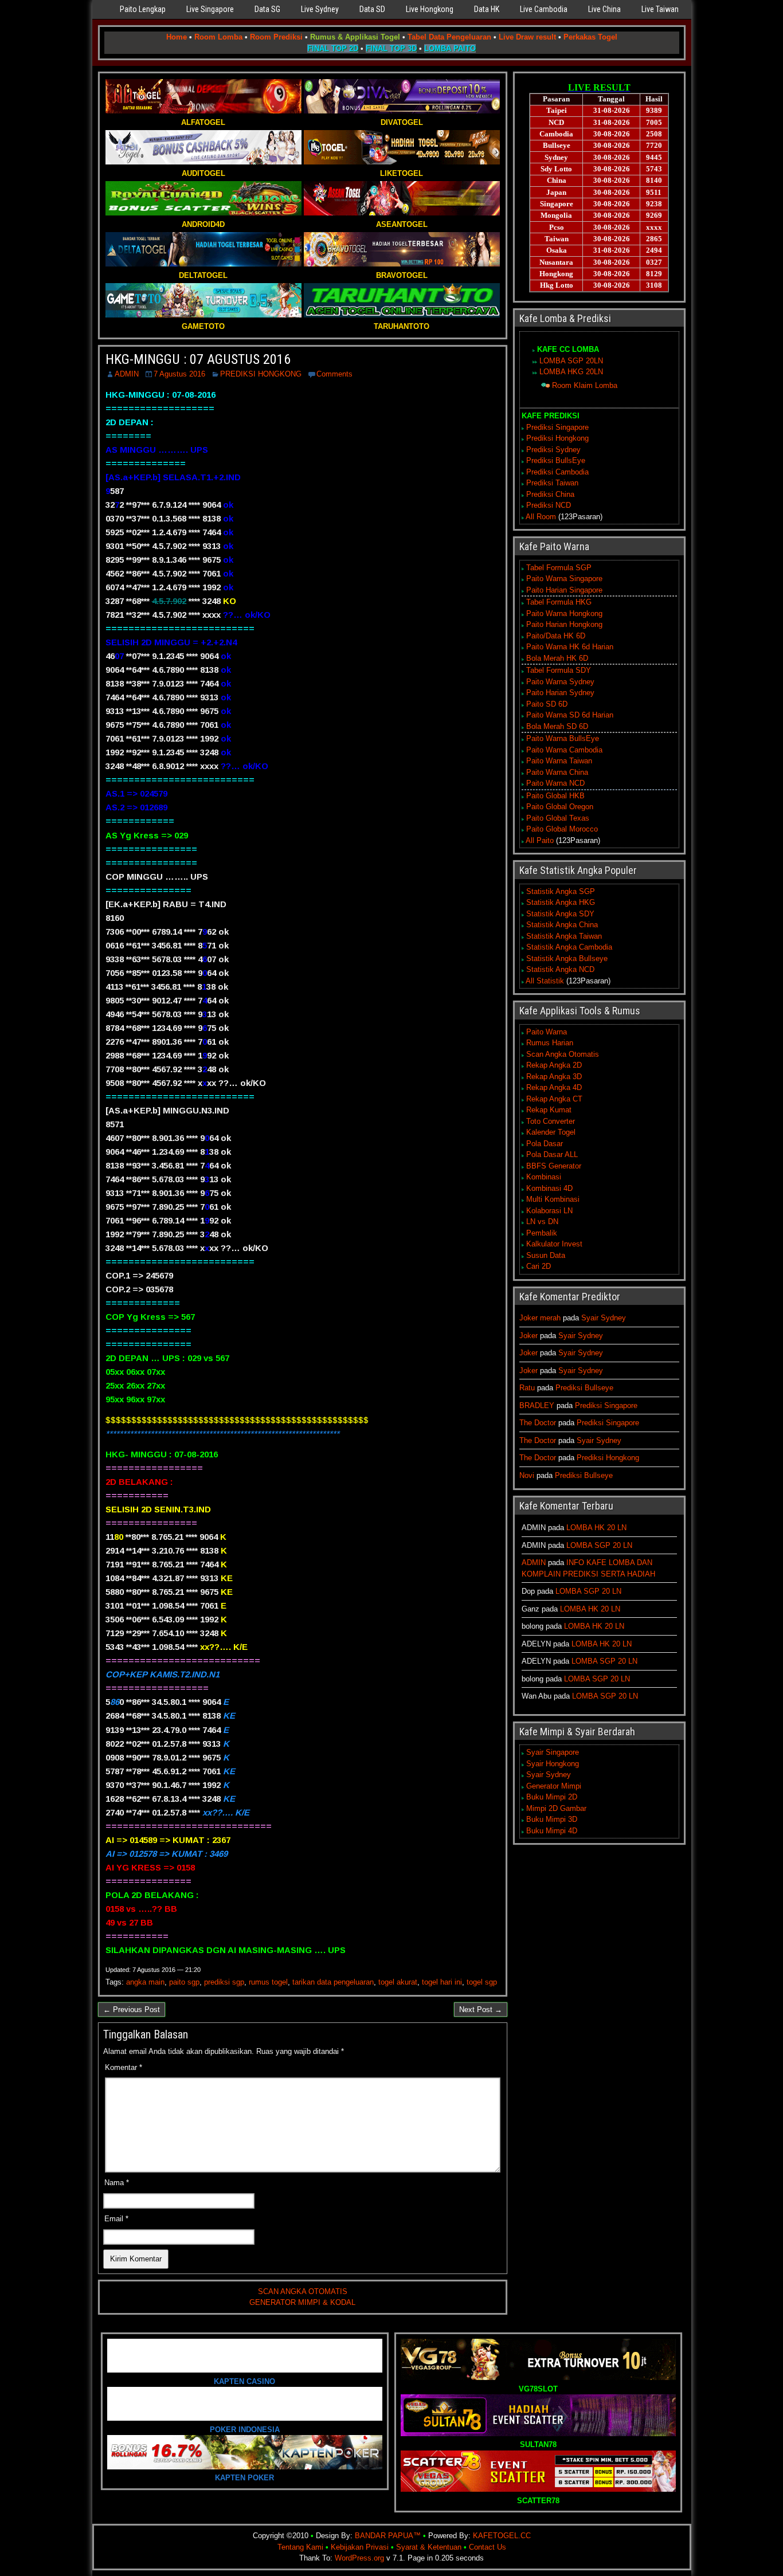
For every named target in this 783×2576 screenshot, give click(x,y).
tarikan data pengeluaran (333, 1982)
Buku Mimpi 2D (552, 1797)
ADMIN (127, 374)
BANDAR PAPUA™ (388, 2536)
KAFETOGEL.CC (502, 2536)
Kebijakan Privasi (360, 2547)
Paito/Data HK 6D (556, 636)
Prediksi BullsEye (556, 460)
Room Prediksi (276, 37)
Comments (334, 374)
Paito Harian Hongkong (564, 624)
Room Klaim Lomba (585, 385)
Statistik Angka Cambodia (569, 947)
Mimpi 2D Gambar (556, 1808)
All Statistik (545, 981)
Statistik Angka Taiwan (564, 936)
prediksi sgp (224, 1982)
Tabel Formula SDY (559, 670)
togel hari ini (442, 1982)
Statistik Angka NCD (560, 969)
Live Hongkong (430, 9)
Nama (117, 2183)
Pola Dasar (545, 1144)
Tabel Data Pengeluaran (449, 37)
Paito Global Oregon (560, 807)
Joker (528, 1336)
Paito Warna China (557, 772)
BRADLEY (537, 1405)
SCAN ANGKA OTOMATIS (303, 2291)
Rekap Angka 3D (554, 1077)
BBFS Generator (554, 1166)
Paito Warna (547, 1032)
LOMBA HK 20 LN (596, 1528)
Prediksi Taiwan (552, 483)
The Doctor (538, 1423)
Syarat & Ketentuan (429, 2547)
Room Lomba (218, 37)
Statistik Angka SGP (561, 891)
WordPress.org (359, 2558)
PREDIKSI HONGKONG (261, 374)
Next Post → (481, 2010)
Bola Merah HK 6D (557, 658)
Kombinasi (544, 1177)
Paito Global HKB (555, 796)
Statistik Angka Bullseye (567, 958)
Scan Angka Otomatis (563, 1054)
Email (116, 2219)
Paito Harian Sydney (560, 693)
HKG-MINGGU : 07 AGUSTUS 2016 (198, 359)
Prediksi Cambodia (557, 472)
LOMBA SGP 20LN (571, 361)
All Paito (540, 840)
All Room (541, 517)
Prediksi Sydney (553, 450)
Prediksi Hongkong (557, 438)
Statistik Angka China (562, 925)
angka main (145, 1982)
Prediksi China (550, 494)
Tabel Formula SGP (559, 568)
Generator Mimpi (554, 1786)
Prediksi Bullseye (584, 1388)
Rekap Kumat (549, 1110)
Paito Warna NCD (555, 783)
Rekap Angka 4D (554, 1087)
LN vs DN (542, 1222)
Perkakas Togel (590, 37)
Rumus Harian (550, 1043)
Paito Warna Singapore (564, 579)
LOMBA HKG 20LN (571, 372)
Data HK (487, 9)
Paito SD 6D (547, 704)
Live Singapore (210, 9)
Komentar (124, 2067)
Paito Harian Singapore (564, 590)
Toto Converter (551, 1121)
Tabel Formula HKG (559, 602)
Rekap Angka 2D (554, 1065)
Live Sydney (320, 9)
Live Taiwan (660, 9)
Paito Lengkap (143, 9)
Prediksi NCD (549, 505)
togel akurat (398, 1982)
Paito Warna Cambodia (564, 750)
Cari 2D (539, 1266)
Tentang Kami (300, 2547)
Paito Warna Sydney (560, 682)
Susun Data (546, 1255)
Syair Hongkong (553, 1764)
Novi (527, 1475)
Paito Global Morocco (562, 829)
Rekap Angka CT (554, 1099)
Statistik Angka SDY (560, 914)
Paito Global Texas (558, 818)
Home (177, 37)
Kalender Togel (551, 1132)
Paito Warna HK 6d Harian (570, 647)
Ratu (527, 1388)
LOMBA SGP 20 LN (599, 1545)
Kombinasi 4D (549, 1188)
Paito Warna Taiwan (559, 761)
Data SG (267, 9)
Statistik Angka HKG (561, 902)
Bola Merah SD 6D (557, 726)
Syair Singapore (553, 1752)
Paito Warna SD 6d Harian (570, 715)
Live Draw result (527, 37)
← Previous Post (132, 2010)
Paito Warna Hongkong (564, 613)
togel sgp (482, 1982)
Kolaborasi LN (549, 1211)
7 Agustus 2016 (179, 374)
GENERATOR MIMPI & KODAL (302, 2302)
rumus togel (268, 1982)
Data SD (372, 9)
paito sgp (184, 1982)
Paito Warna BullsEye (563, 738)
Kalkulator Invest (554, 1244)
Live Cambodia (544, 9)
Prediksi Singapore (557, 427)
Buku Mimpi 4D (552, 1831)
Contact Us (488, 2547)
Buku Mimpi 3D (552, 1819)
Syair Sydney (604, 1318)
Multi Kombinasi (553, 1199)
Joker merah (540, 1318)
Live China (604, 9)
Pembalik (542, 1233)
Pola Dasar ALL (552, 1154)
